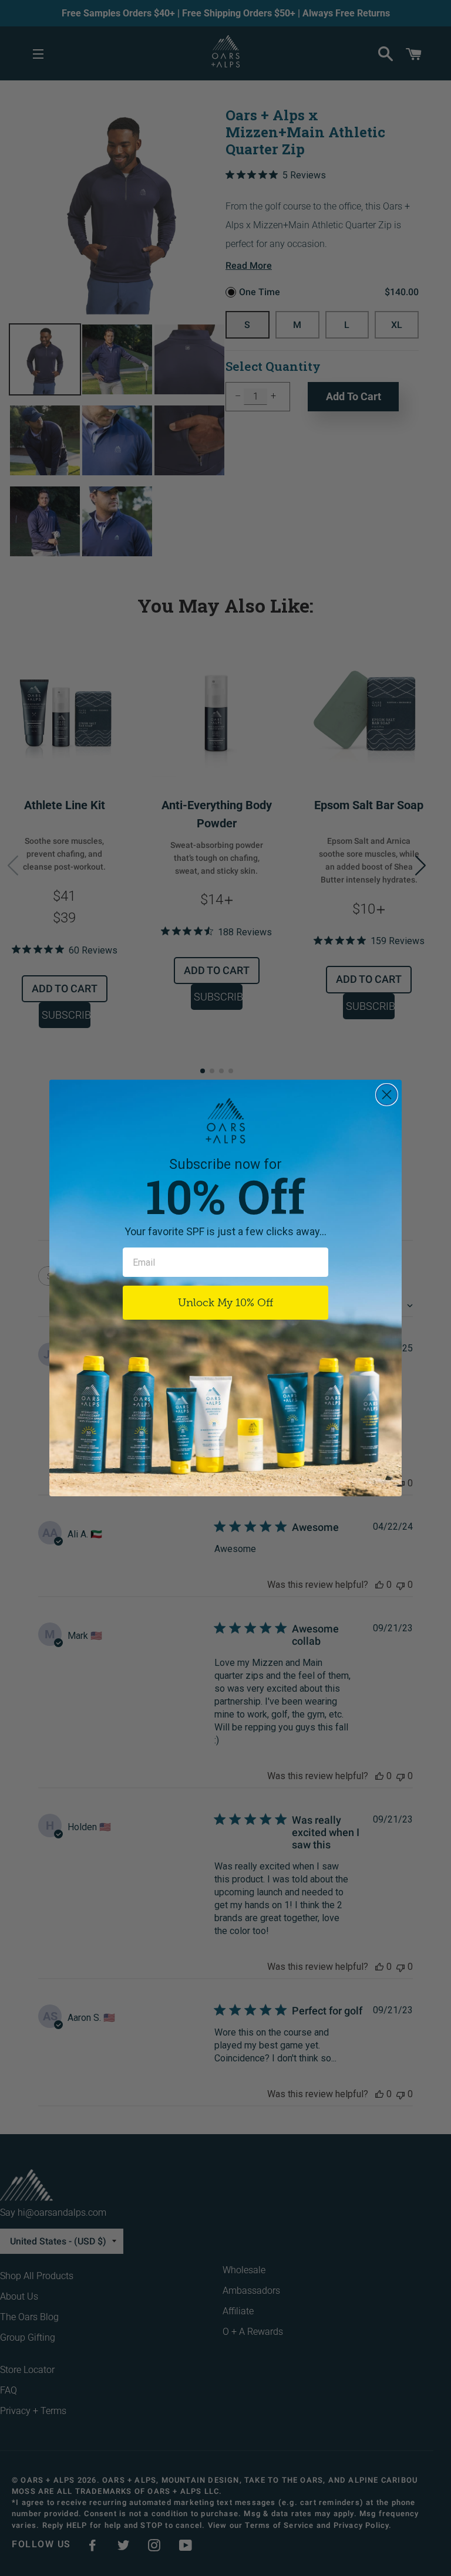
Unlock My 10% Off (225, 1303)
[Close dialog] (387, 1095)
